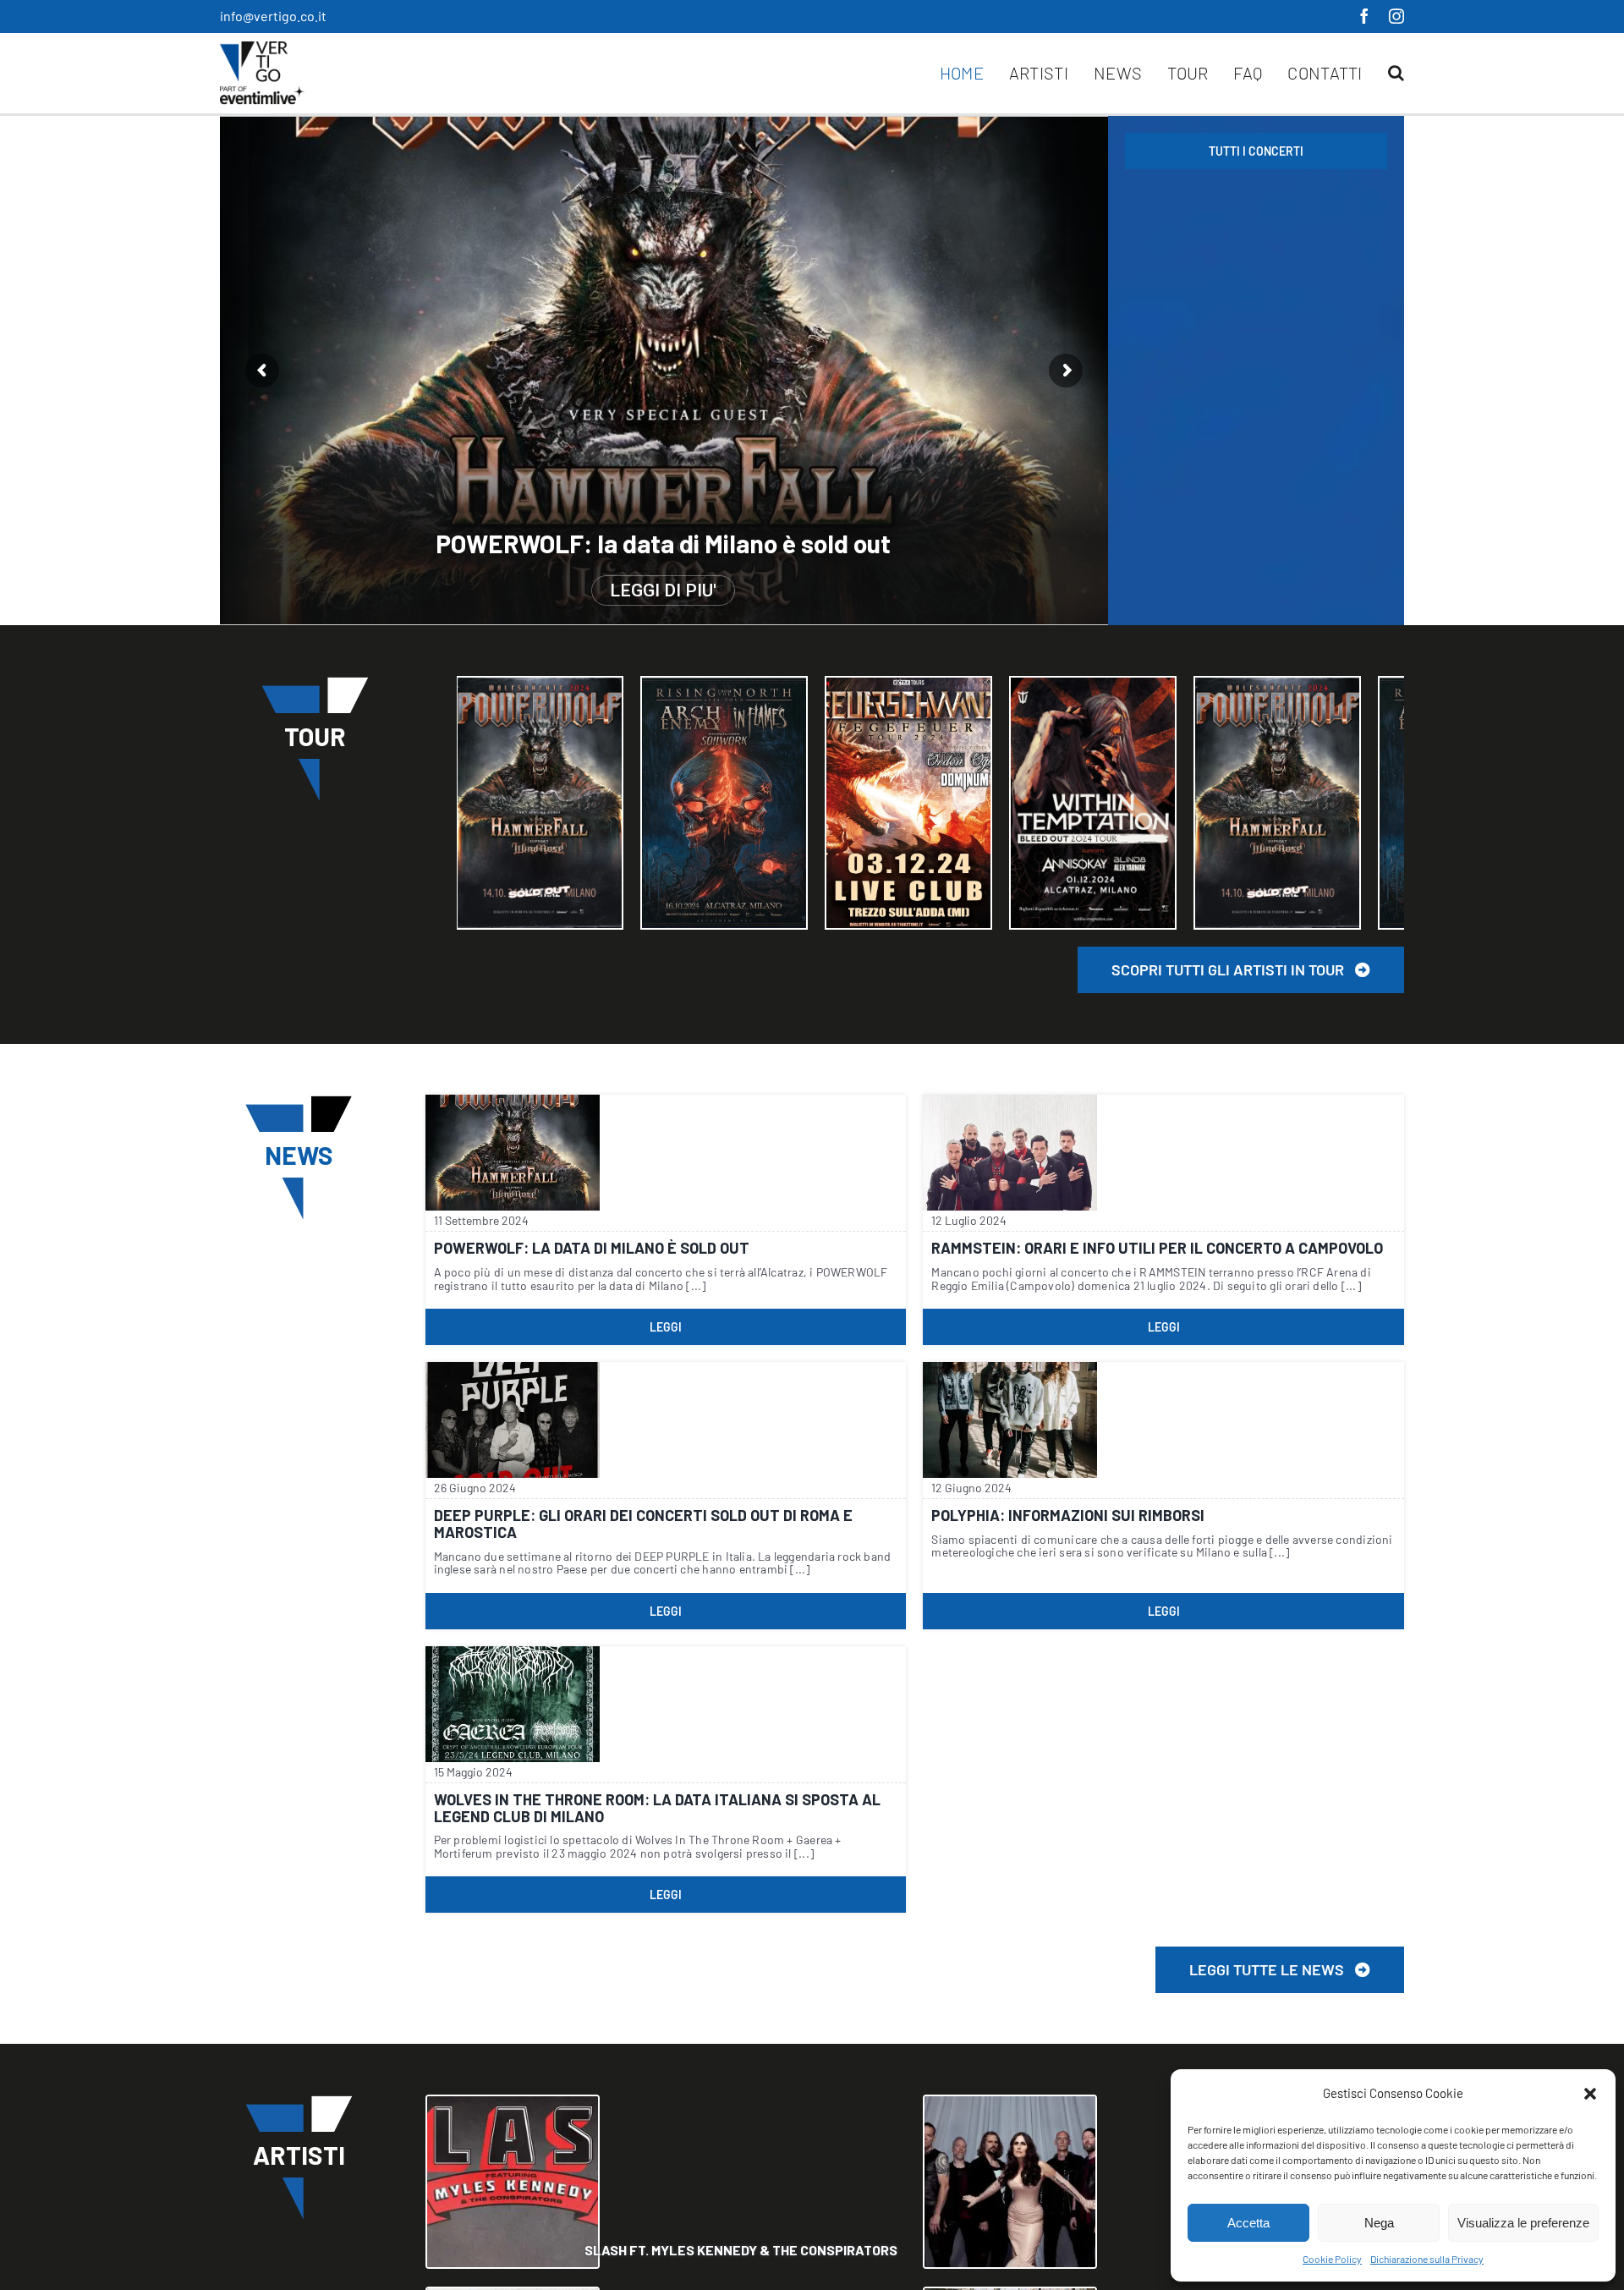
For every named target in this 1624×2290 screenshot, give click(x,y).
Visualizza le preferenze (1523, 2223)
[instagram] (1396, 16)
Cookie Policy (1332, 2259)
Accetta (1248, 2223)
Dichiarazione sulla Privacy (1427, 2259)
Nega (1379, 2223)
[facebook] (1364, 16)
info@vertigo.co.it (273, 16)
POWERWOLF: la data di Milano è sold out (663, 544)
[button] (1590, 2094)
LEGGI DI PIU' (663, 590)
